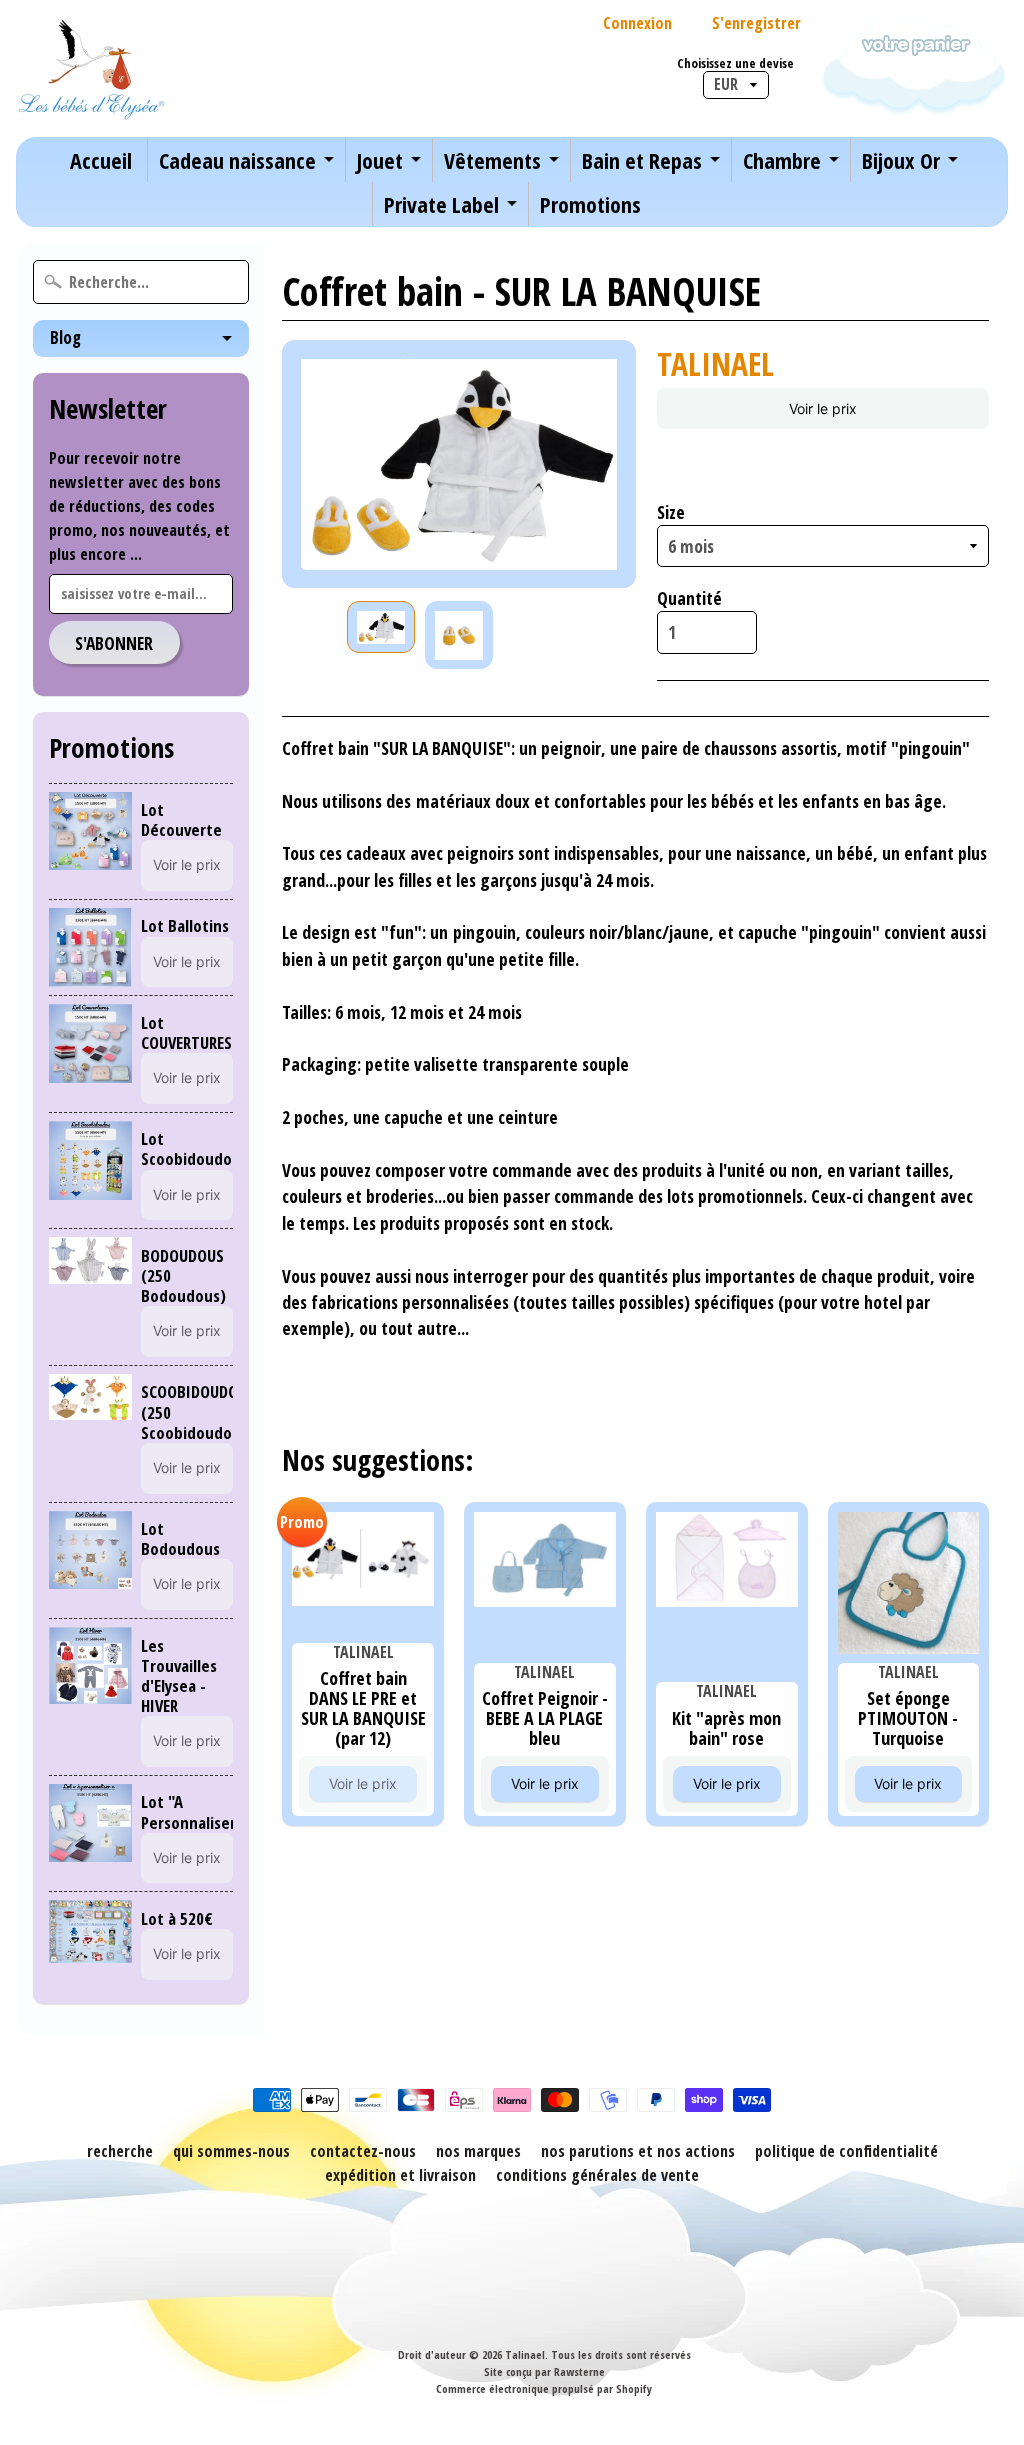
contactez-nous (363, 2151)
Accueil (101, 160)
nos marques (478, 2151)
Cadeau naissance (237, 160)
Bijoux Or (901, 160)
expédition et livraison (400, 2175)
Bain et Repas (642, 160)
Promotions (590, 204)
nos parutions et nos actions (638, 2151)
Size (671, 512)
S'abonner (114, 643)
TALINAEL (715, 363)
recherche (120, 2151)
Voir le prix (187, 864)
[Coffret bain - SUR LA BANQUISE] (381, 627)
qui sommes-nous (231, 2151)
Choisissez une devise (735, 63)
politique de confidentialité (846, 2151)
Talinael (525, 2354)
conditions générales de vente (597, 2175)
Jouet (380, 160)
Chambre (782, 160)
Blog (65, 337)
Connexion (637, 23)
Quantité (689, 598)
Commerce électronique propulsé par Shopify (544, 2388)
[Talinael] (91, 68)
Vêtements (492, 160)
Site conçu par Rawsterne (544, 2371)
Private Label (441, 204)
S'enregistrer (756, 23)
